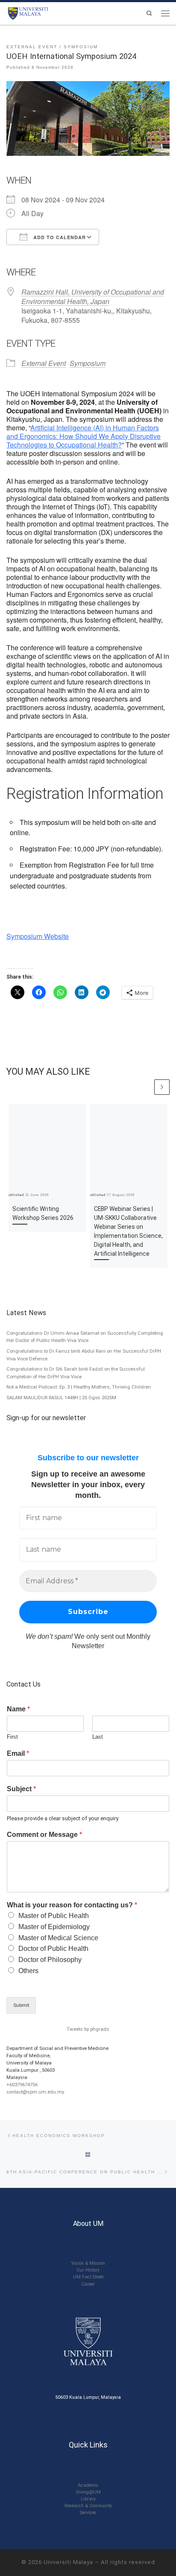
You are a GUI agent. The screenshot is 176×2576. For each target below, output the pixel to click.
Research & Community (88, 2506)
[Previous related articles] (146, 1087)
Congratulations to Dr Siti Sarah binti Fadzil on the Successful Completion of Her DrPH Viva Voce (76, 1373)
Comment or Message (44, 1835)
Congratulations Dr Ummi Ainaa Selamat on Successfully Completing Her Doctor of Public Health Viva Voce (85, 1337)
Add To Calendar (59, 237)
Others (28, 1971)
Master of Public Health (54, 1916)
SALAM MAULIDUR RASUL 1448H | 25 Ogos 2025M (61, 1398)
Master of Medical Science (58, 1938)
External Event (44, 363)
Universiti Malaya (68, 2562)
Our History (88, 2270)
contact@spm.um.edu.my (35, 2092)
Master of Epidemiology (54, 1927)
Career (88, 2284)
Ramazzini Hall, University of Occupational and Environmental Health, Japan (93, 297)
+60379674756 (22, 2085)
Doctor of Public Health (53, 1949)
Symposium (88, 363)
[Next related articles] (162, 1087)
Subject (21, 1789)
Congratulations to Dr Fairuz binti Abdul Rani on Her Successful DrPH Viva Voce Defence (84, 1355)
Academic (88, 2485)
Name (18, 1709)
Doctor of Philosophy (50, 1960)
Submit (21, 2005)
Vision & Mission (88, 2263)
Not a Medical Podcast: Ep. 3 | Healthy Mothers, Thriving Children (79, 1387)
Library (88, 2499)
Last (98, 1737)
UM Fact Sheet (88, 2277)
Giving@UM (88, 2492)
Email (18, 1753)
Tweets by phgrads (88, 2029)
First (12, 1737)
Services (88, 2513)
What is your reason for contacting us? (72, 1905)
